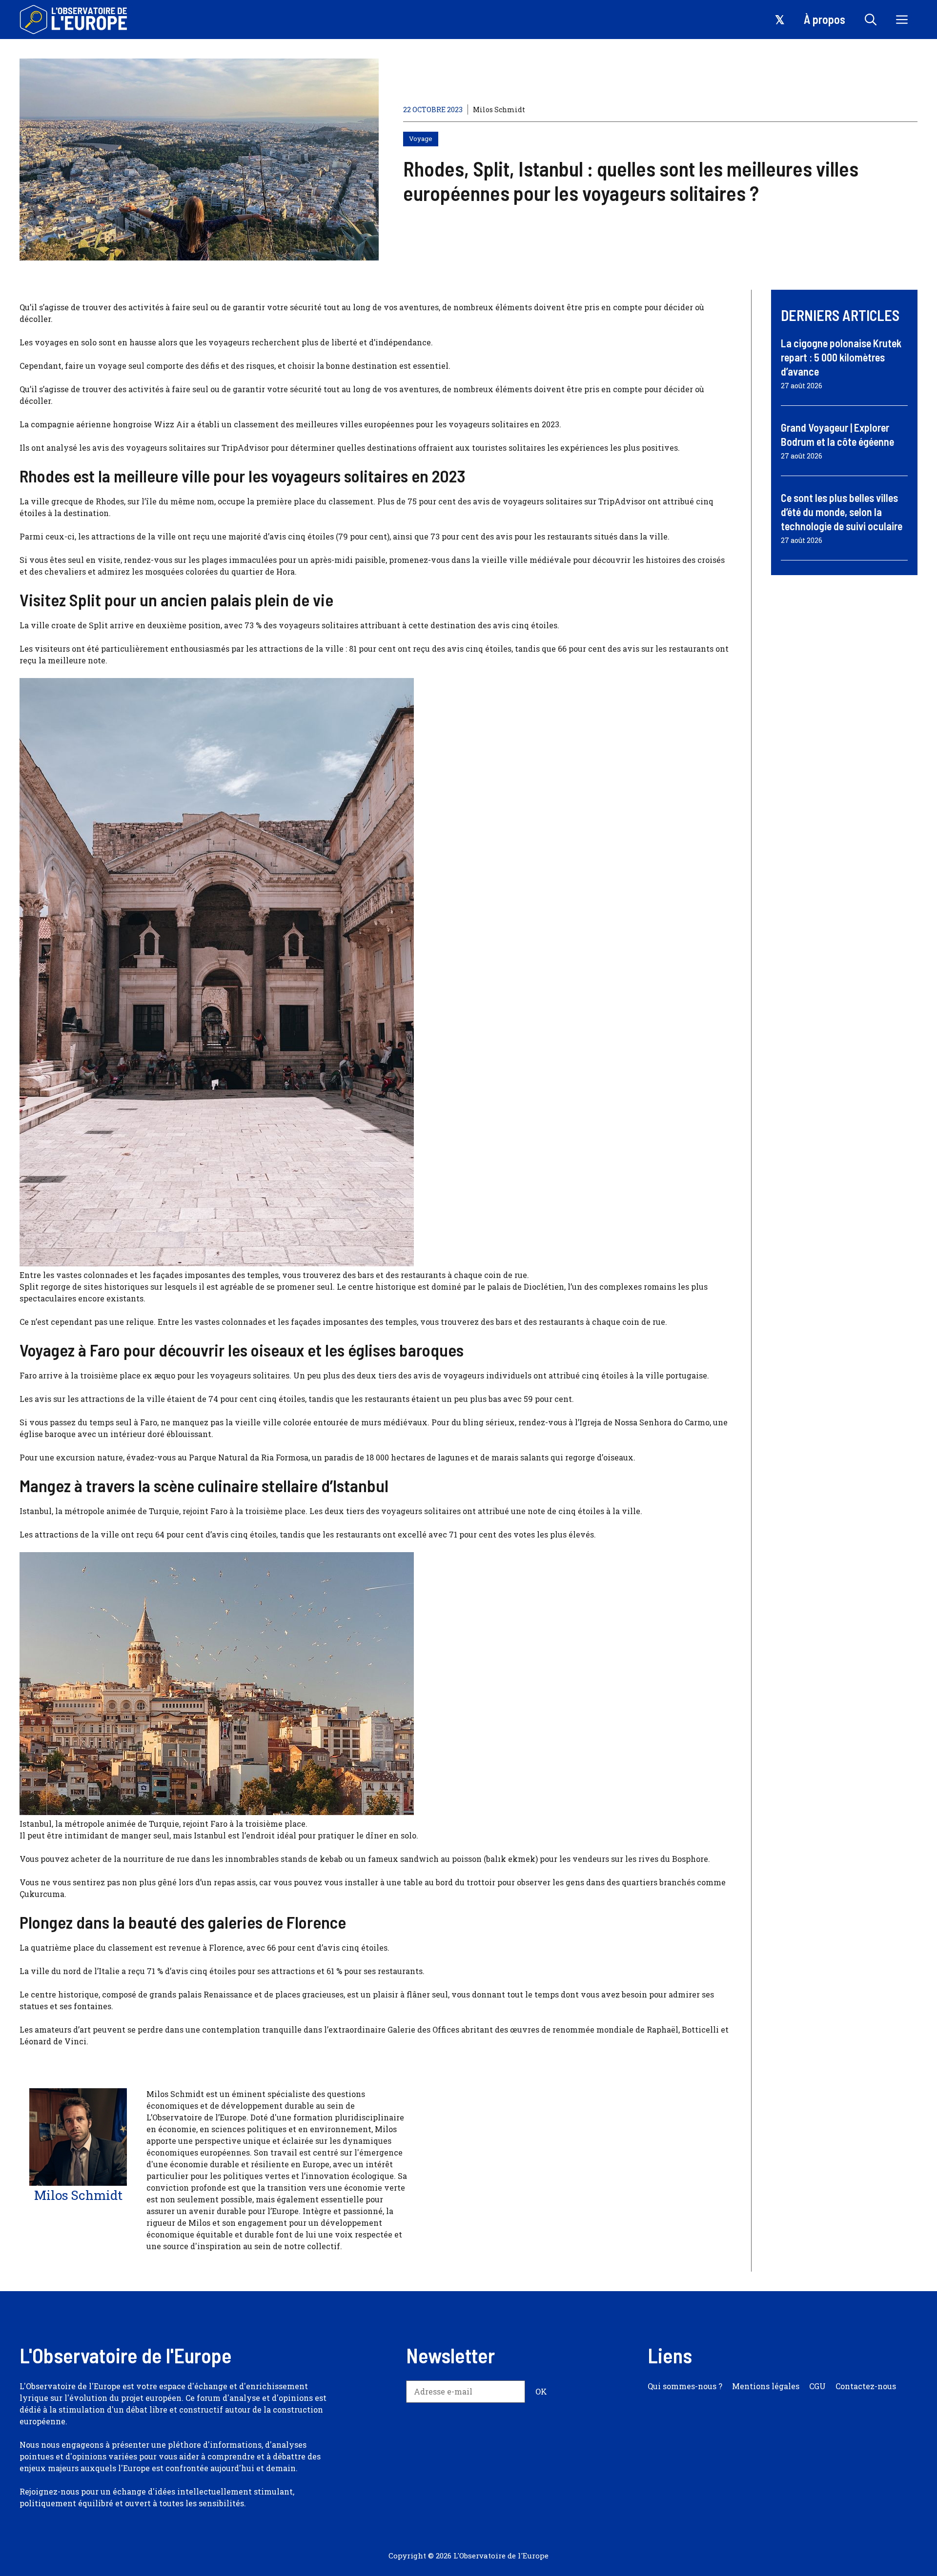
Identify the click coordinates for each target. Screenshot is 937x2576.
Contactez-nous (866, 2386)
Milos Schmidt (499, 110)
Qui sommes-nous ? (685, 2386)
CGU (817, 2386)
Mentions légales (766, 2386)
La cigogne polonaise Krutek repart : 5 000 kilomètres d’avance (841, 357)
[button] (871, 20)
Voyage (421, 139)
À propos (825, 19)
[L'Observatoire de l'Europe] (74, 20)
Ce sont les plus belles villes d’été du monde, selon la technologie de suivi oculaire (842, 511)
